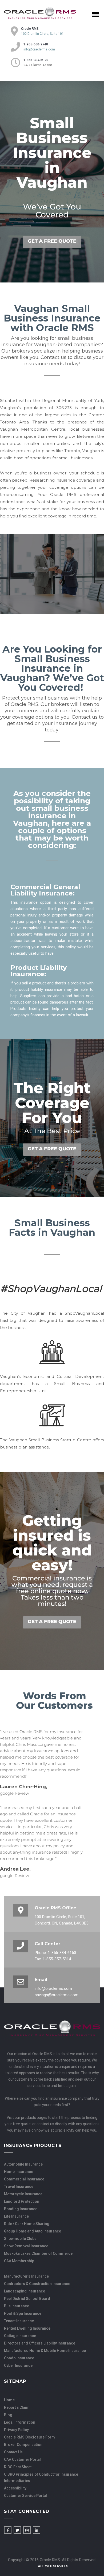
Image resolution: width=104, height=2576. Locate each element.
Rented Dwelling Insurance (27, 2328)
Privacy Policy (16, 2430)
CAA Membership (19, 2261)
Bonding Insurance (21, 2209)
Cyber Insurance (18, 2365)
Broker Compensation (23, 2445)
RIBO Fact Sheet (18, 2467)
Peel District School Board (27, 2299)
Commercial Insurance (24, 2179)
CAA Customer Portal (22, 2459)
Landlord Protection (22, 2201)
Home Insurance (19, 2172)
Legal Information (20, 2422)
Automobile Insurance (23, 2164)
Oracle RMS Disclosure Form (29, 2437)
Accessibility (15, 2488)
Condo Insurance (19, 2358)
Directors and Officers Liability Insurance (40, 2343)
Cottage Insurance (20, 2336)
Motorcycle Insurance (23, 2194)
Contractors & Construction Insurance (37, 2284)
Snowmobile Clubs (20, 2239)
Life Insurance (16, 2216)
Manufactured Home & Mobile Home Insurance (45, 2351)
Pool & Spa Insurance (23, 2313)
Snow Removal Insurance (26, 2246)
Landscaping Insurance (25, 2291)
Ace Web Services (53, 2566)
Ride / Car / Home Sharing (27, 2224)
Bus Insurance (17, 2306)
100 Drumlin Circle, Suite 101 (42, 34)
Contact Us (13, 2452)
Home (9, 2400)
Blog (8, 2415)
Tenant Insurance (19, 2321)
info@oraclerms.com (39, 49)
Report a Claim (17, 2407)
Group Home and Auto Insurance (33, 2231)
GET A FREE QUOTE (52, 241)
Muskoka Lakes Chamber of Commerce (38, 2253)
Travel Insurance (19, 2187)
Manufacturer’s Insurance (26, 2276)
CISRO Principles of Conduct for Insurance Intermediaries (41, 2478)
